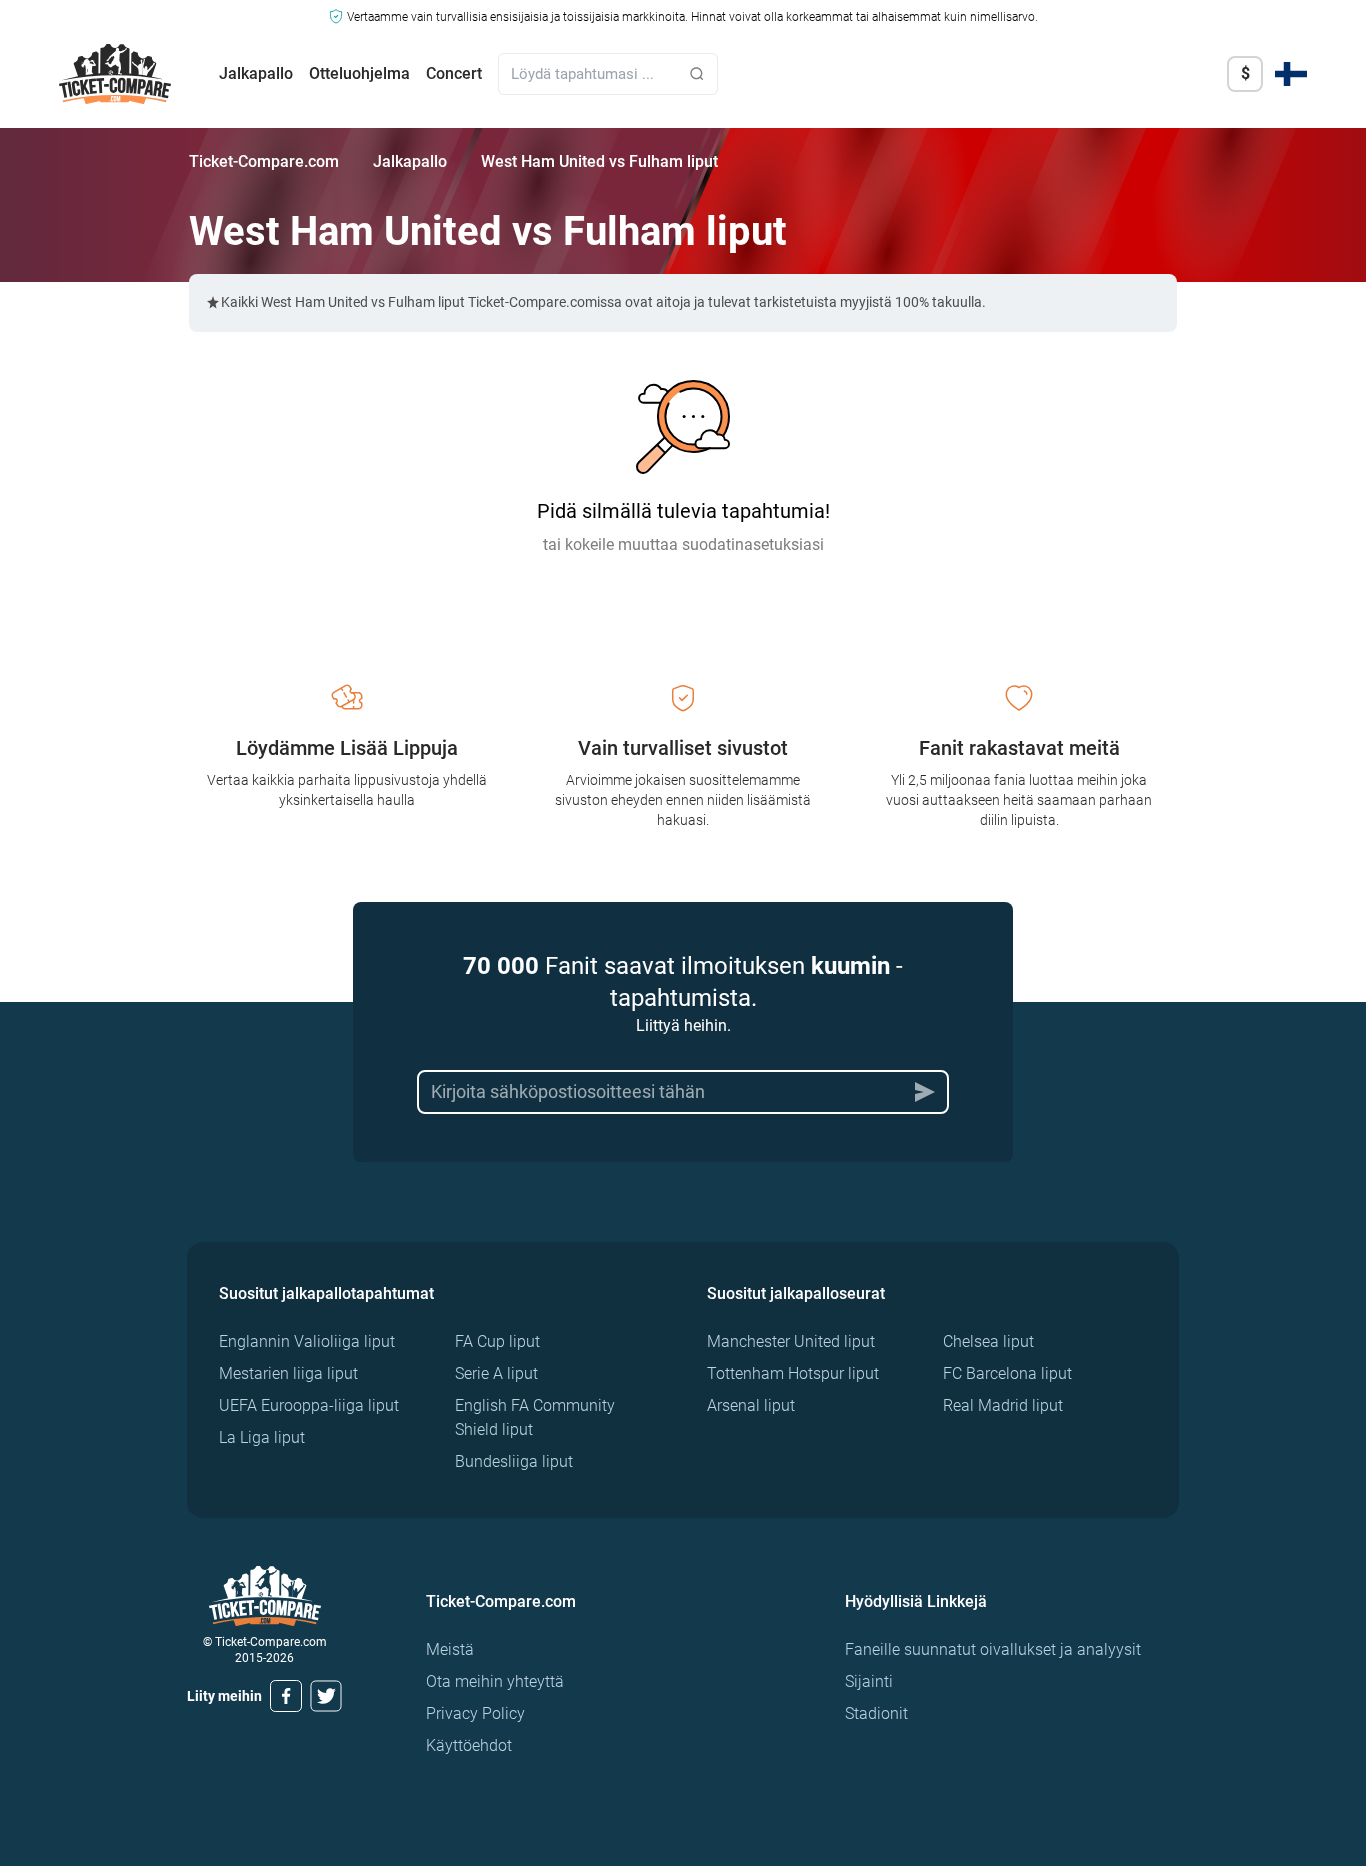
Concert (454, 73)
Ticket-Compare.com (264, 161)
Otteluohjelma (359, 73)
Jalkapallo (256, 73)
